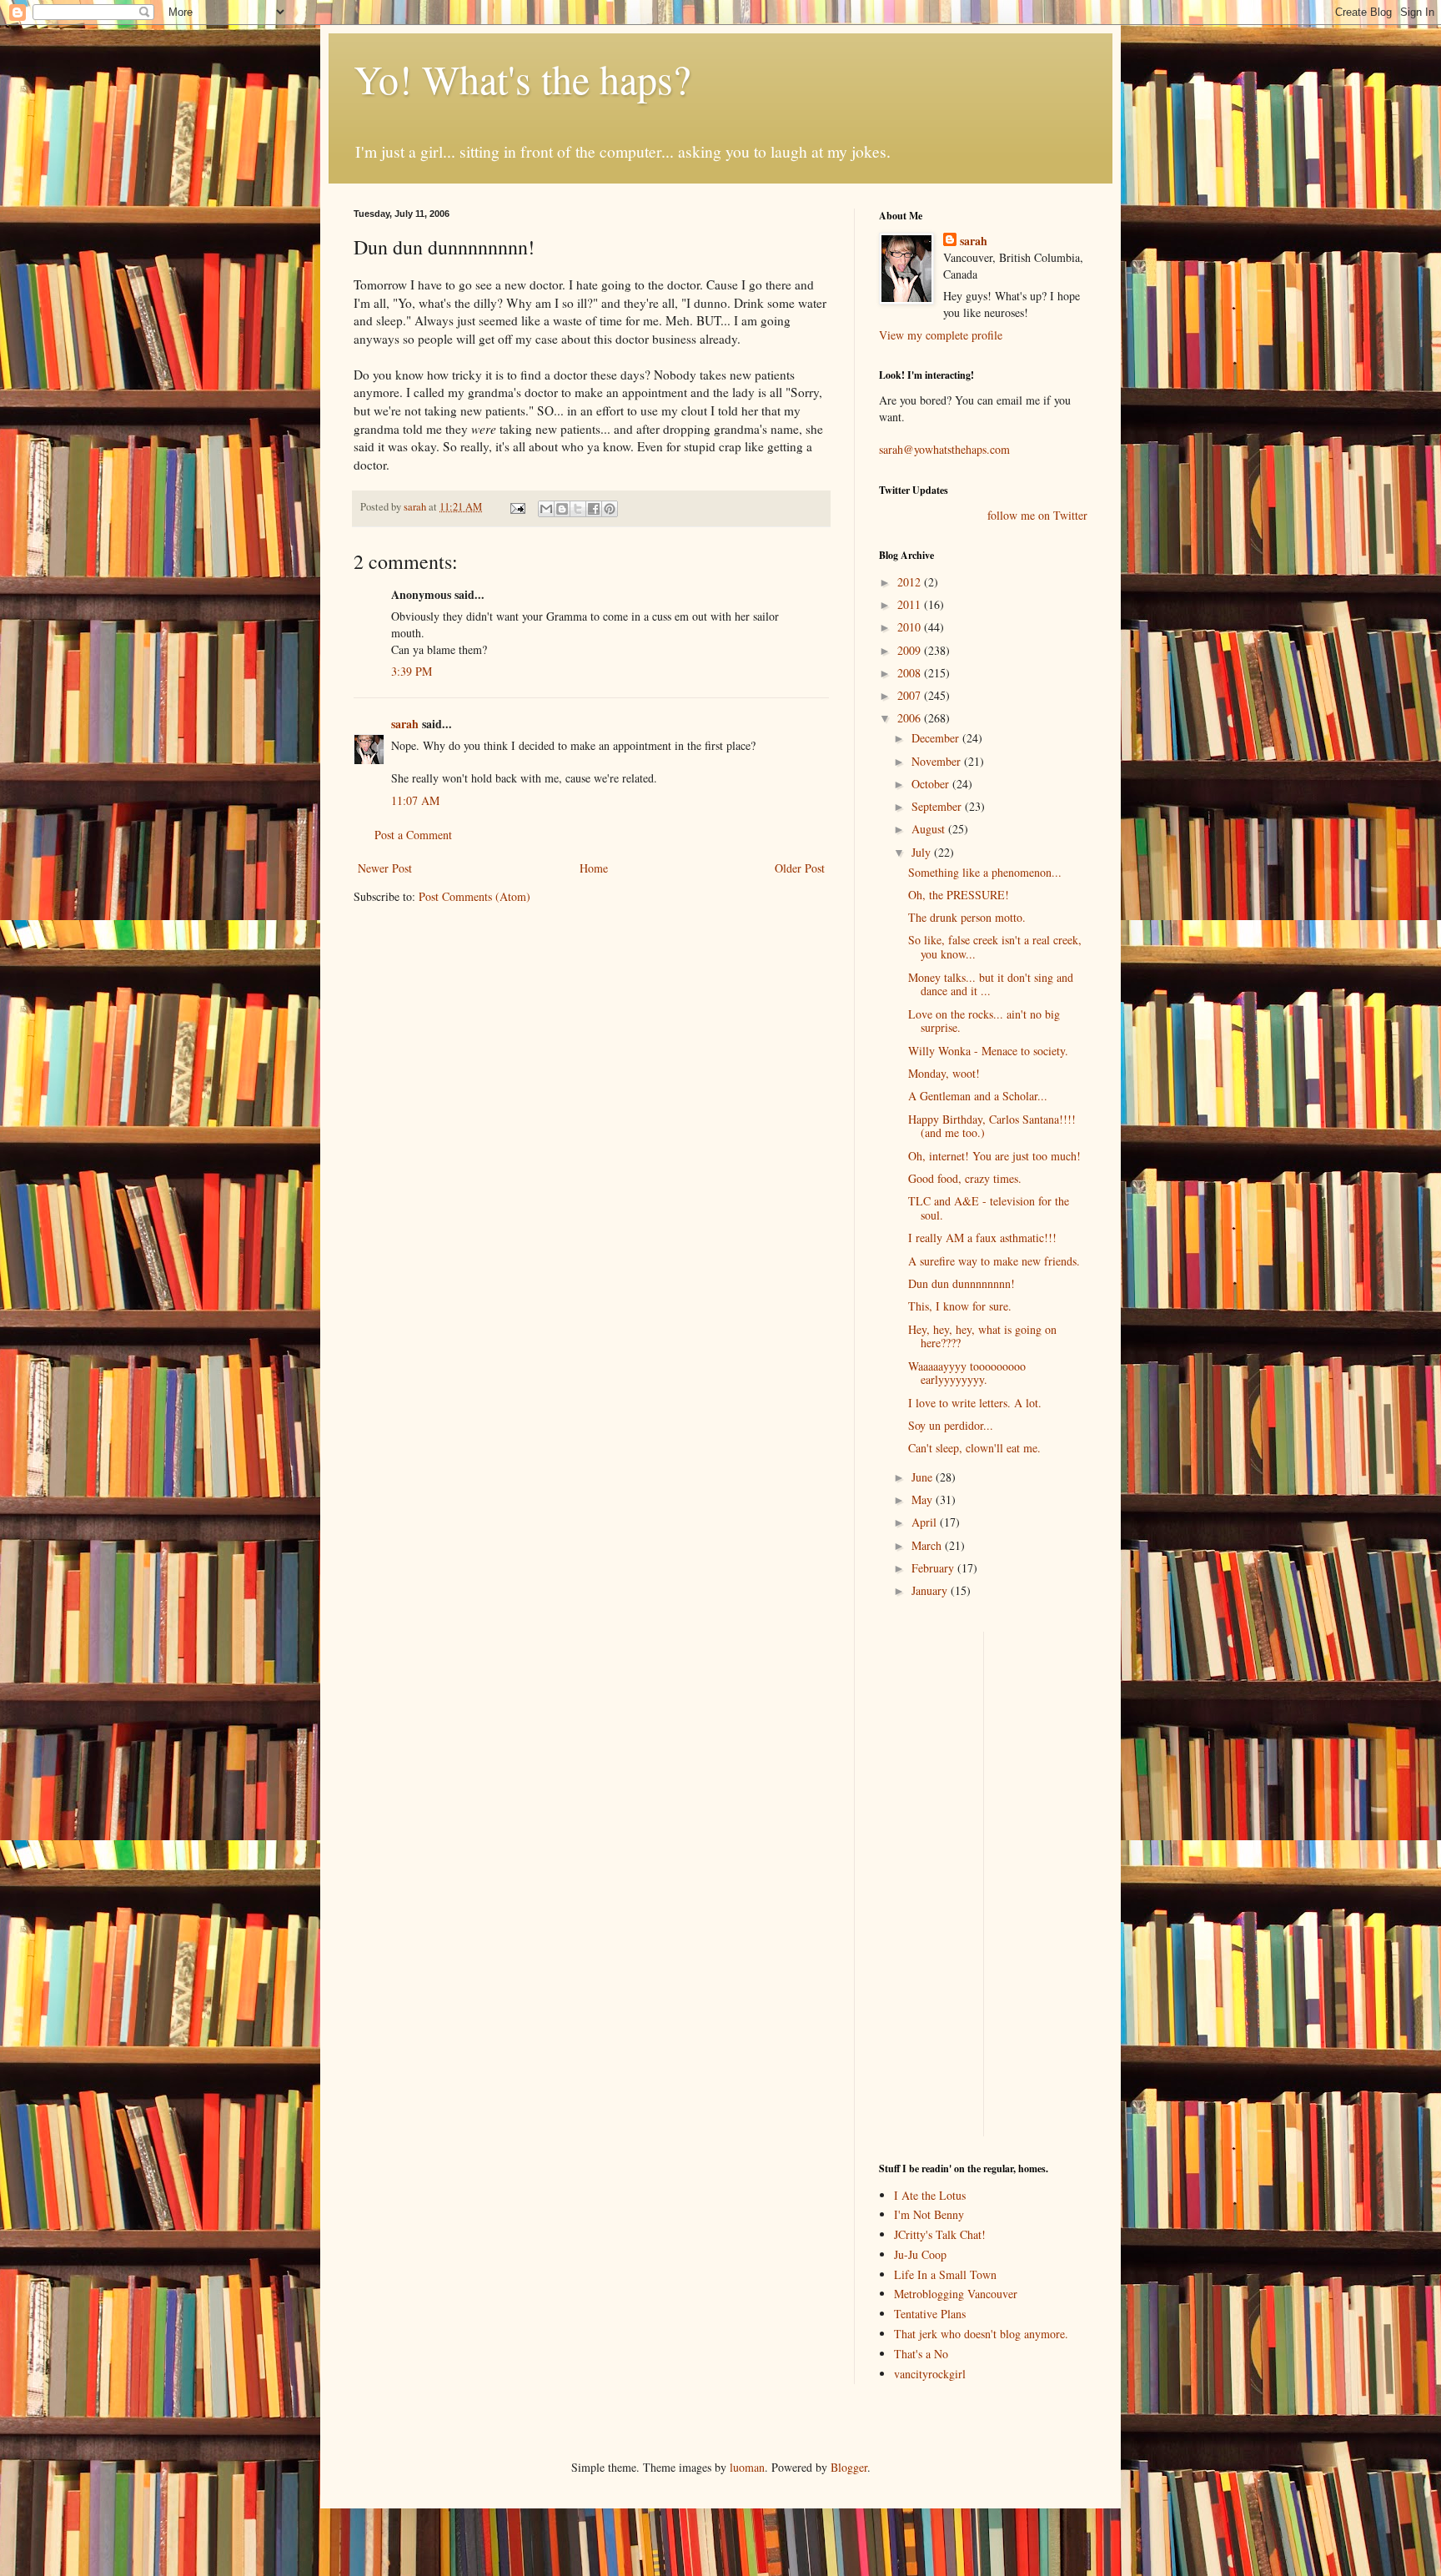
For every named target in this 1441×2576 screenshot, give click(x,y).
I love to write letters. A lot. (975, 1403)
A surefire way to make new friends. (994, 1261)
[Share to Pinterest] (610, 509)
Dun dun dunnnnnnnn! (962, 1283)
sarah (416, 507)
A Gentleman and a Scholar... (978, 1096)
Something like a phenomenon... (985, 872)
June (924, 1477)
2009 (911, 650)
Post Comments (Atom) (474, 896)
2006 (911, 718)
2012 (911, 582)
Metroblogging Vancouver (956, 2294)
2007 (911, 695)
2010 (911, 627)
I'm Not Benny (929, 2214)
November (938, 761)
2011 (911, 604)
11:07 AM (415, 800)
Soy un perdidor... (951, 1425)
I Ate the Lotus (930, 2195)
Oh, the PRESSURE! (959, 895)
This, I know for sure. (960, 1306)
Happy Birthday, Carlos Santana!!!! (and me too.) (992, 1126)
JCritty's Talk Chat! (940, 2234)
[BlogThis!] (562, 509)
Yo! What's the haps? (522, 78)
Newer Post (385, 868)
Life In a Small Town (945, 2274)
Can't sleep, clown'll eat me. (974, 1448)
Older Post (800, 868)
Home (594, 868)
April (926, 1522)
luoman (747, 2467)
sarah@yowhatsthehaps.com (944, 449)
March (928, 1545)
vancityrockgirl (930, 2374)
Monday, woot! (944, 1073)
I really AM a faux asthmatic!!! (982, 1238)
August (930, 829)
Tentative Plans (930, 2314)
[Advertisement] (929, 1882)
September (938, 806)
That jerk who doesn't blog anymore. (981, 2334)
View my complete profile (941, 335)
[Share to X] (578, 509)
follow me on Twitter (1037, 515)
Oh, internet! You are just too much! (994, 1156)
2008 (911, 673)
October (932, 784)
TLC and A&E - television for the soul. (989, 1208)
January (931, 1590)
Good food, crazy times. (965, 1178)
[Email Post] (517, 507)
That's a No (921, 2354)
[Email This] (546, 509)
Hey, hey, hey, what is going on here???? (982, 1336)
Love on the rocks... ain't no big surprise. (984, 1021)
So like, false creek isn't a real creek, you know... (995, 947)
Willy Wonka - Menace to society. (988, 1051)
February (934, 1568)
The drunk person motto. (967, 917)
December (937, 738)
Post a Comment (413, 835)
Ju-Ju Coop (920, 2254)
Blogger (849, 2467)
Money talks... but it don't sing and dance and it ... (991, 984)
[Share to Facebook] (594, 509)
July (923, 852)
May (924, 1499)
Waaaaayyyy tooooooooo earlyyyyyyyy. (967, 1373)
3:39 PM (412, 671)
